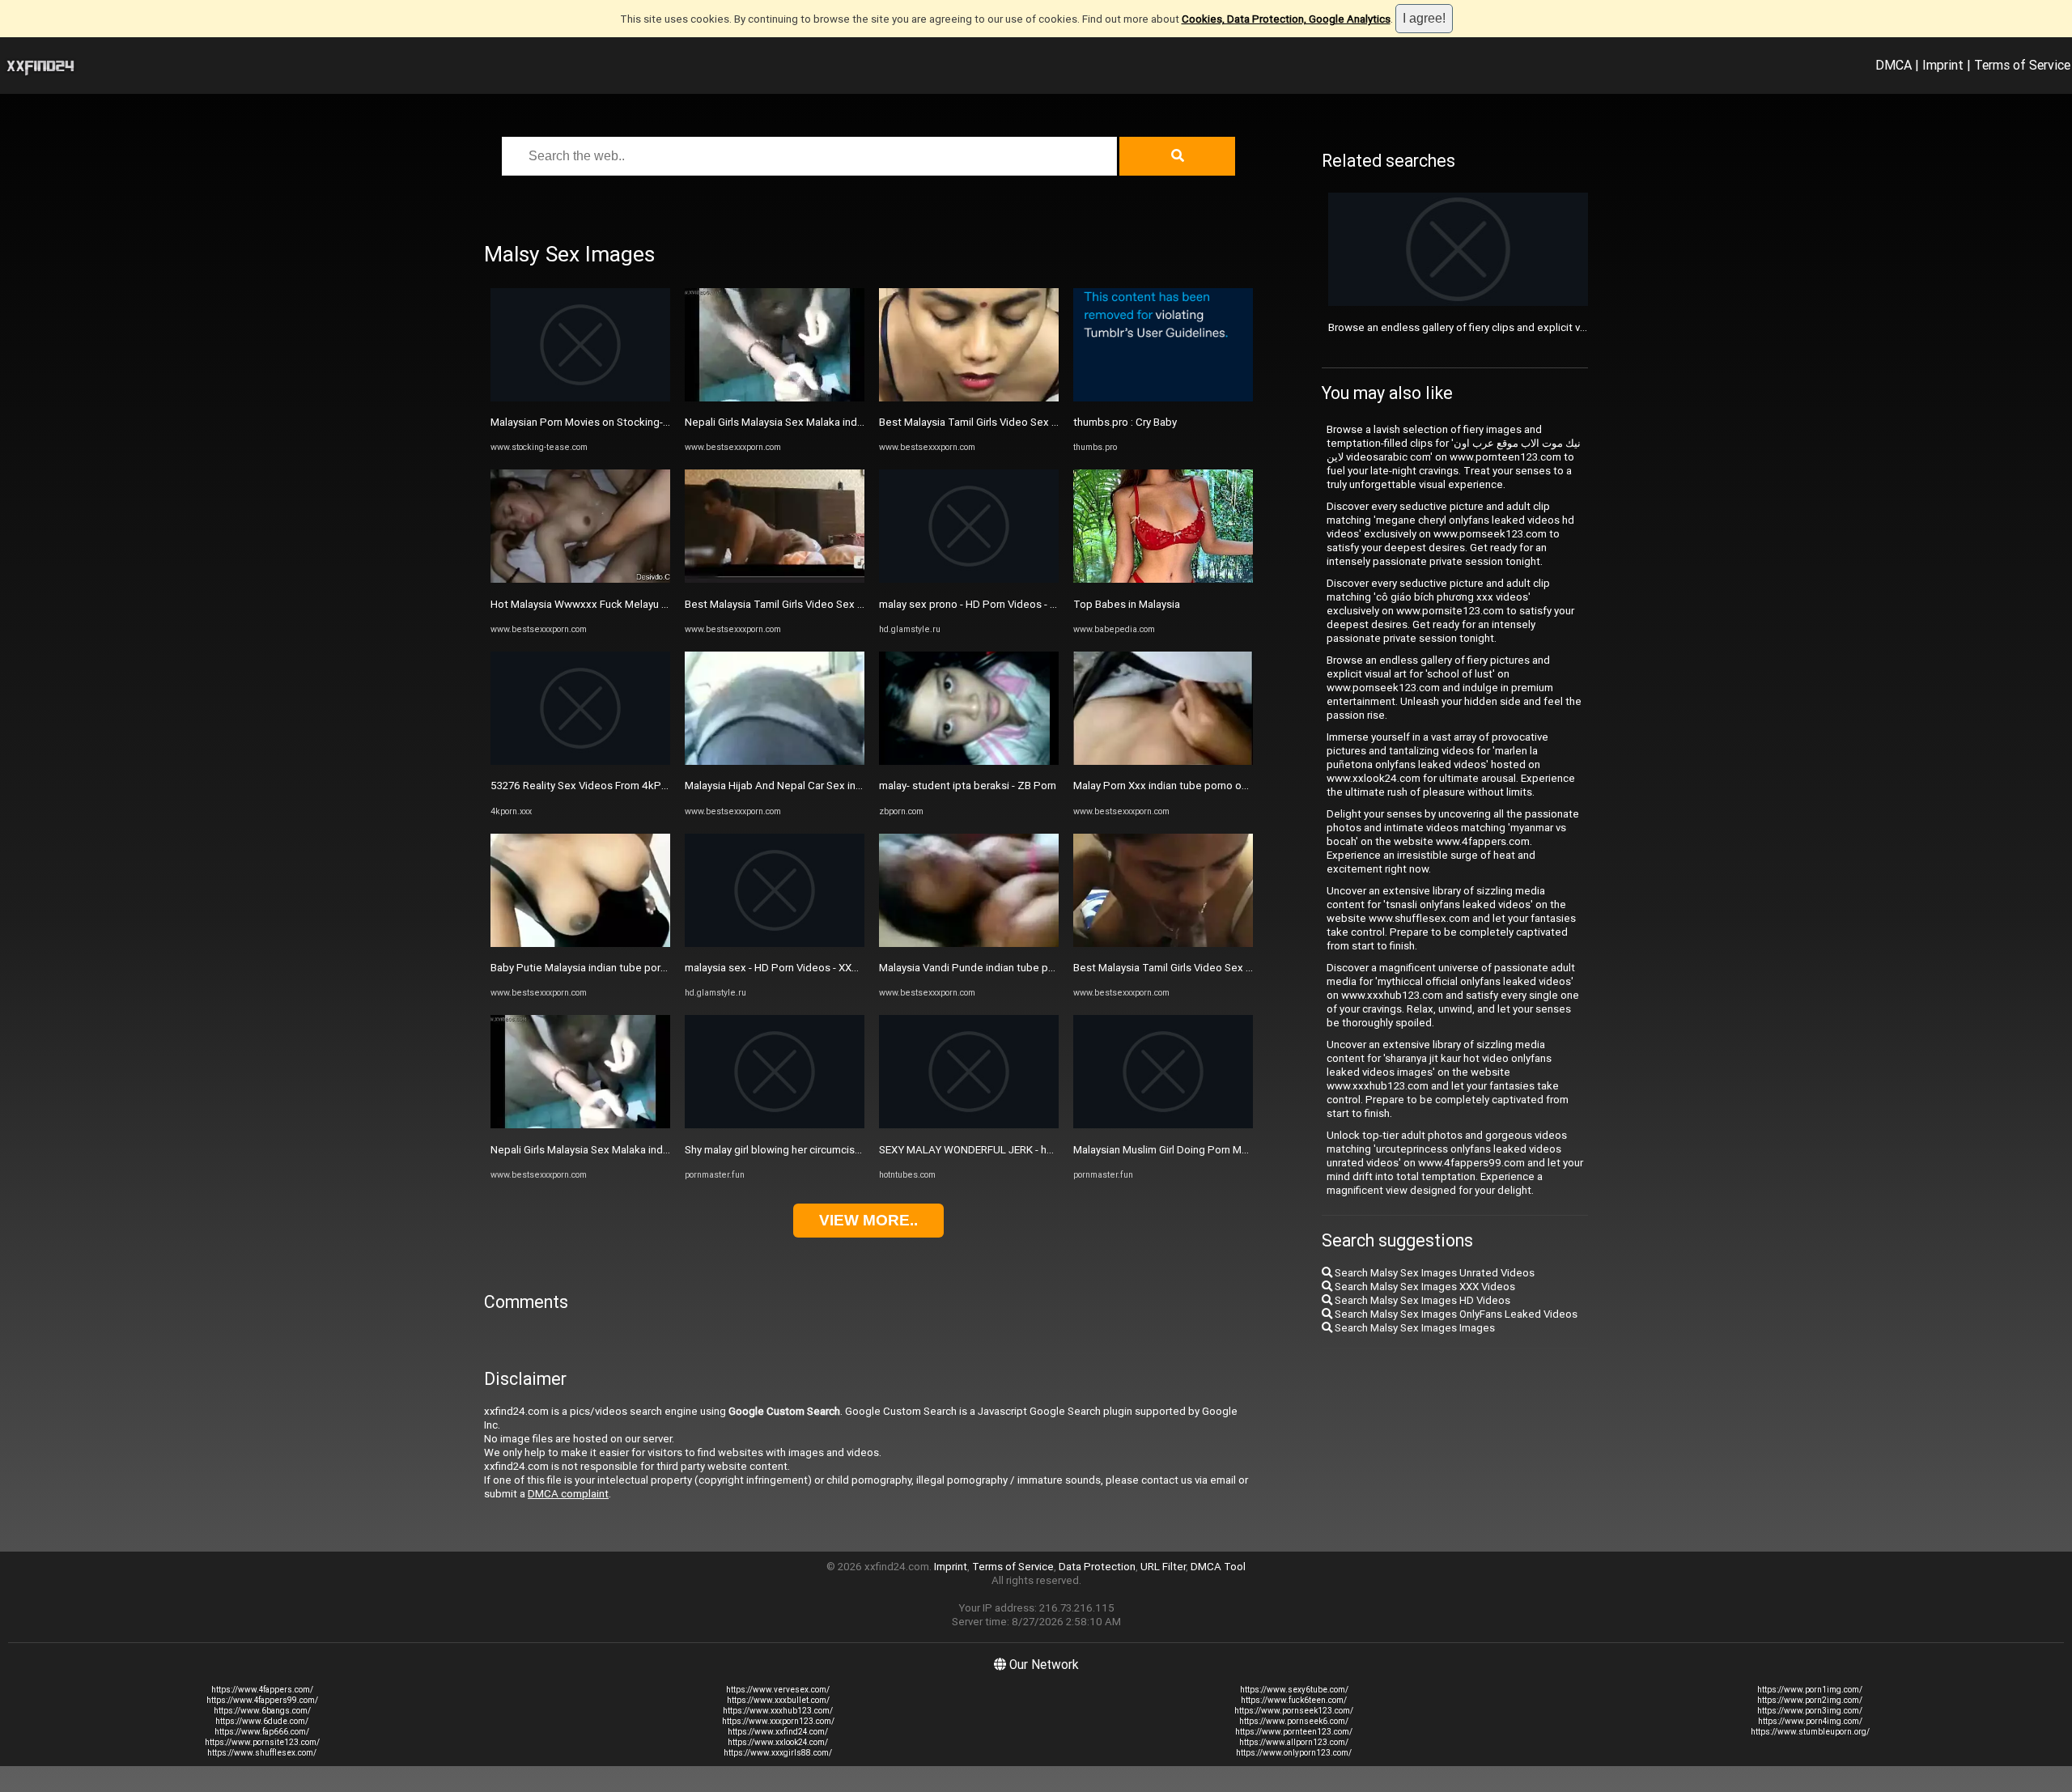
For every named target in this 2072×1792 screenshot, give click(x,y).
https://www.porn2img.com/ (1810, 1700)
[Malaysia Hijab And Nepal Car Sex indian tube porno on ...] (775, 761)
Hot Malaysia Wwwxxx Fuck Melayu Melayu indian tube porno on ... (648, 604)
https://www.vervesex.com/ (778, 1690)
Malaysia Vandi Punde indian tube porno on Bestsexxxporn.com (1032, 968)
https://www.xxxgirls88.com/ (778, 1753)
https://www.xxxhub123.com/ (778, 1711)
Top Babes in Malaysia (1127, 604)
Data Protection (1097, 1567)
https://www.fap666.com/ (262, 1732)
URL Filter (1163, 1567)
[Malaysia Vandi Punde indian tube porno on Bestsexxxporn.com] (969, 943)
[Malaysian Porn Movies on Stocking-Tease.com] (580, 398)
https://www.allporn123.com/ (1294, 1742)
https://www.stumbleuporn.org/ (1810, 1732)
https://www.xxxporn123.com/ (778, 1721)
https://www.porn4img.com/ (1810, 1721)
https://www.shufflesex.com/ (262, 1753)
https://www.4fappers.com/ (262, 1690)
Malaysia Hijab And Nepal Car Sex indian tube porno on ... (820, 786)
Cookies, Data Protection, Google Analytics (1286, 19)
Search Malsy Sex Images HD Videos (1421, 1300)
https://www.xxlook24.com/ (778, 1742)
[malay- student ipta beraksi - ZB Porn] (969, 761)
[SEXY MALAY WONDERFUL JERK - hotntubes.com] (969, 1125)
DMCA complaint (568, 1494)
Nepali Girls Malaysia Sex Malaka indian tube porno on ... (624, 1150)
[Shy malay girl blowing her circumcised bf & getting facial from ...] (775, 1125)
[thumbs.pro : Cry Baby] (1163, 398)
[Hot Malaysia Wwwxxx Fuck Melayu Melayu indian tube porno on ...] (580, 579)
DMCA (1894, 65)
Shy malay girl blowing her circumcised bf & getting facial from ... (838, 1150)
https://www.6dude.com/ (262, 1721)
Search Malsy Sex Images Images (1414, 1328)
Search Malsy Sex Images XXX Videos (1424, 1287)
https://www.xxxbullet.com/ (778, 1700)
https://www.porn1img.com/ (1810, 1690)
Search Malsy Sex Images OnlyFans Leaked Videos (1455, 1314)
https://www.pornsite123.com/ (262, 1742)
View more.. (868, 1220)
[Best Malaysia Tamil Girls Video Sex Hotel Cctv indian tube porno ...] (775, 579)
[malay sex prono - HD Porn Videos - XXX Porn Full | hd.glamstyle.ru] (969, 579)
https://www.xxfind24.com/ (778, 1732)
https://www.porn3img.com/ (1810, 1711)
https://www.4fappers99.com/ (262, 1700)
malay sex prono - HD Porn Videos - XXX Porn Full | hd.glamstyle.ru (1036, 604)
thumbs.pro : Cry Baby (1125, 422)
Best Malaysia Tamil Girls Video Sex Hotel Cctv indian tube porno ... (845, 604)
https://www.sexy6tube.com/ (1294, 1690)
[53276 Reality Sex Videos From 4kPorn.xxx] (580, 761)
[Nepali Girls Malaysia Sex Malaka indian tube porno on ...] (580, 1125)
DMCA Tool (1218, 1567)
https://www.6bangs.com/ (262, 1711)
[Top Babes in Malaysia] (1163, 579)
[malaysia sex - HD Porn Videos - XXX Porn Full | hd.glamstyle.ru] (775, 943)
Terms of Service (2022, 65)
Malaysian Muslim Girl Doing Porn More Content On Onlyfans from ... (1233, 1150)
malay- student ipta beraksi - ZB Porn (968, 786)
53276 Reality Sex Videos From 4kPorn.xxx (593, 786)
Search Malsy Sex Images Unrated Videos (1433, 1273)
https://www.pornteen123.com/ (1294, 1732)
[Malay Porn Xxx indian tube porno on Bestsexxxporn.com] (1163, 761)
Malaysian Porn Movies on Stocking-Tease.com (604, 422)
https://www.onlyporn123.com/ (1294, 1753)
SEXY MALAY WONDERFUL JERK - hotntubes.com (997, 1150)
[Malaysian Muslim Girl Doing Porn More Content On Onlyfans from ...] (1163, 1125)
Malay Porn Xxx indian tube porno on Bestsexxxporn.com (1210, 786)
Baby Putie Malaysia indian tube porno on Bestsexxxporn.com (639, 968)
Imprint (1943, 65)
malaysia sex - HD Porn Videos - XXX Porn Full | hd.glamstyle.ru (833, 968)
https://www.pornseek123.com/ (1294, 1711)
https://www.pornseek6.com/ (1294, 1721)
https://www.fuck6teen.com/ (1294, 1700)
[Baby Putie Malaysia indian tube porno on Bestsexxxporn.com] (580, 943)
